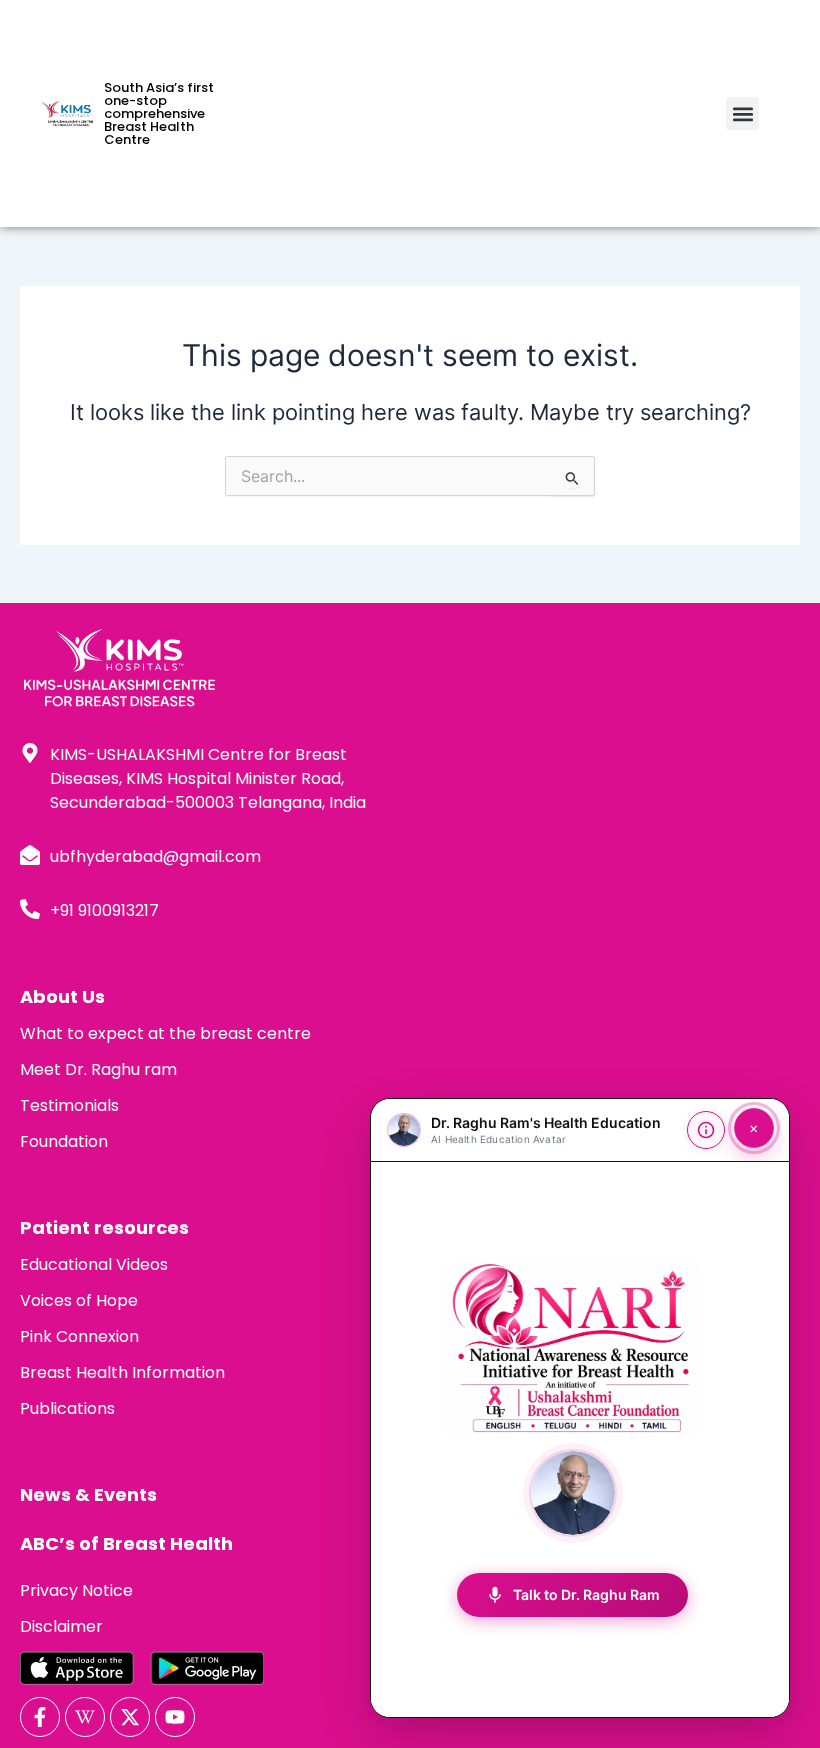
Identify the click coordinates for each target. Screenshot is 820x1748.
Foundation (64, 1141)
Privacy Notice (76, 1590)
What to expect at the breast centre (165, 1033)
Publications (67, 1408)
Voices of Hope (79, 1300)
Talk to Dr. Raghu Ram (572, 1595)
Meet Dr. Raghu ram (98, 1069)
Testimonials (69, 1105)
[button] (742, 113)
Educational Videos (94, 1264)
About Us (62, 996)
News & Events (88, 1494)
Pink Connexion (79, 1336)
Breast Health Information (122, 1372)
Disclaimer (61, 1626)
